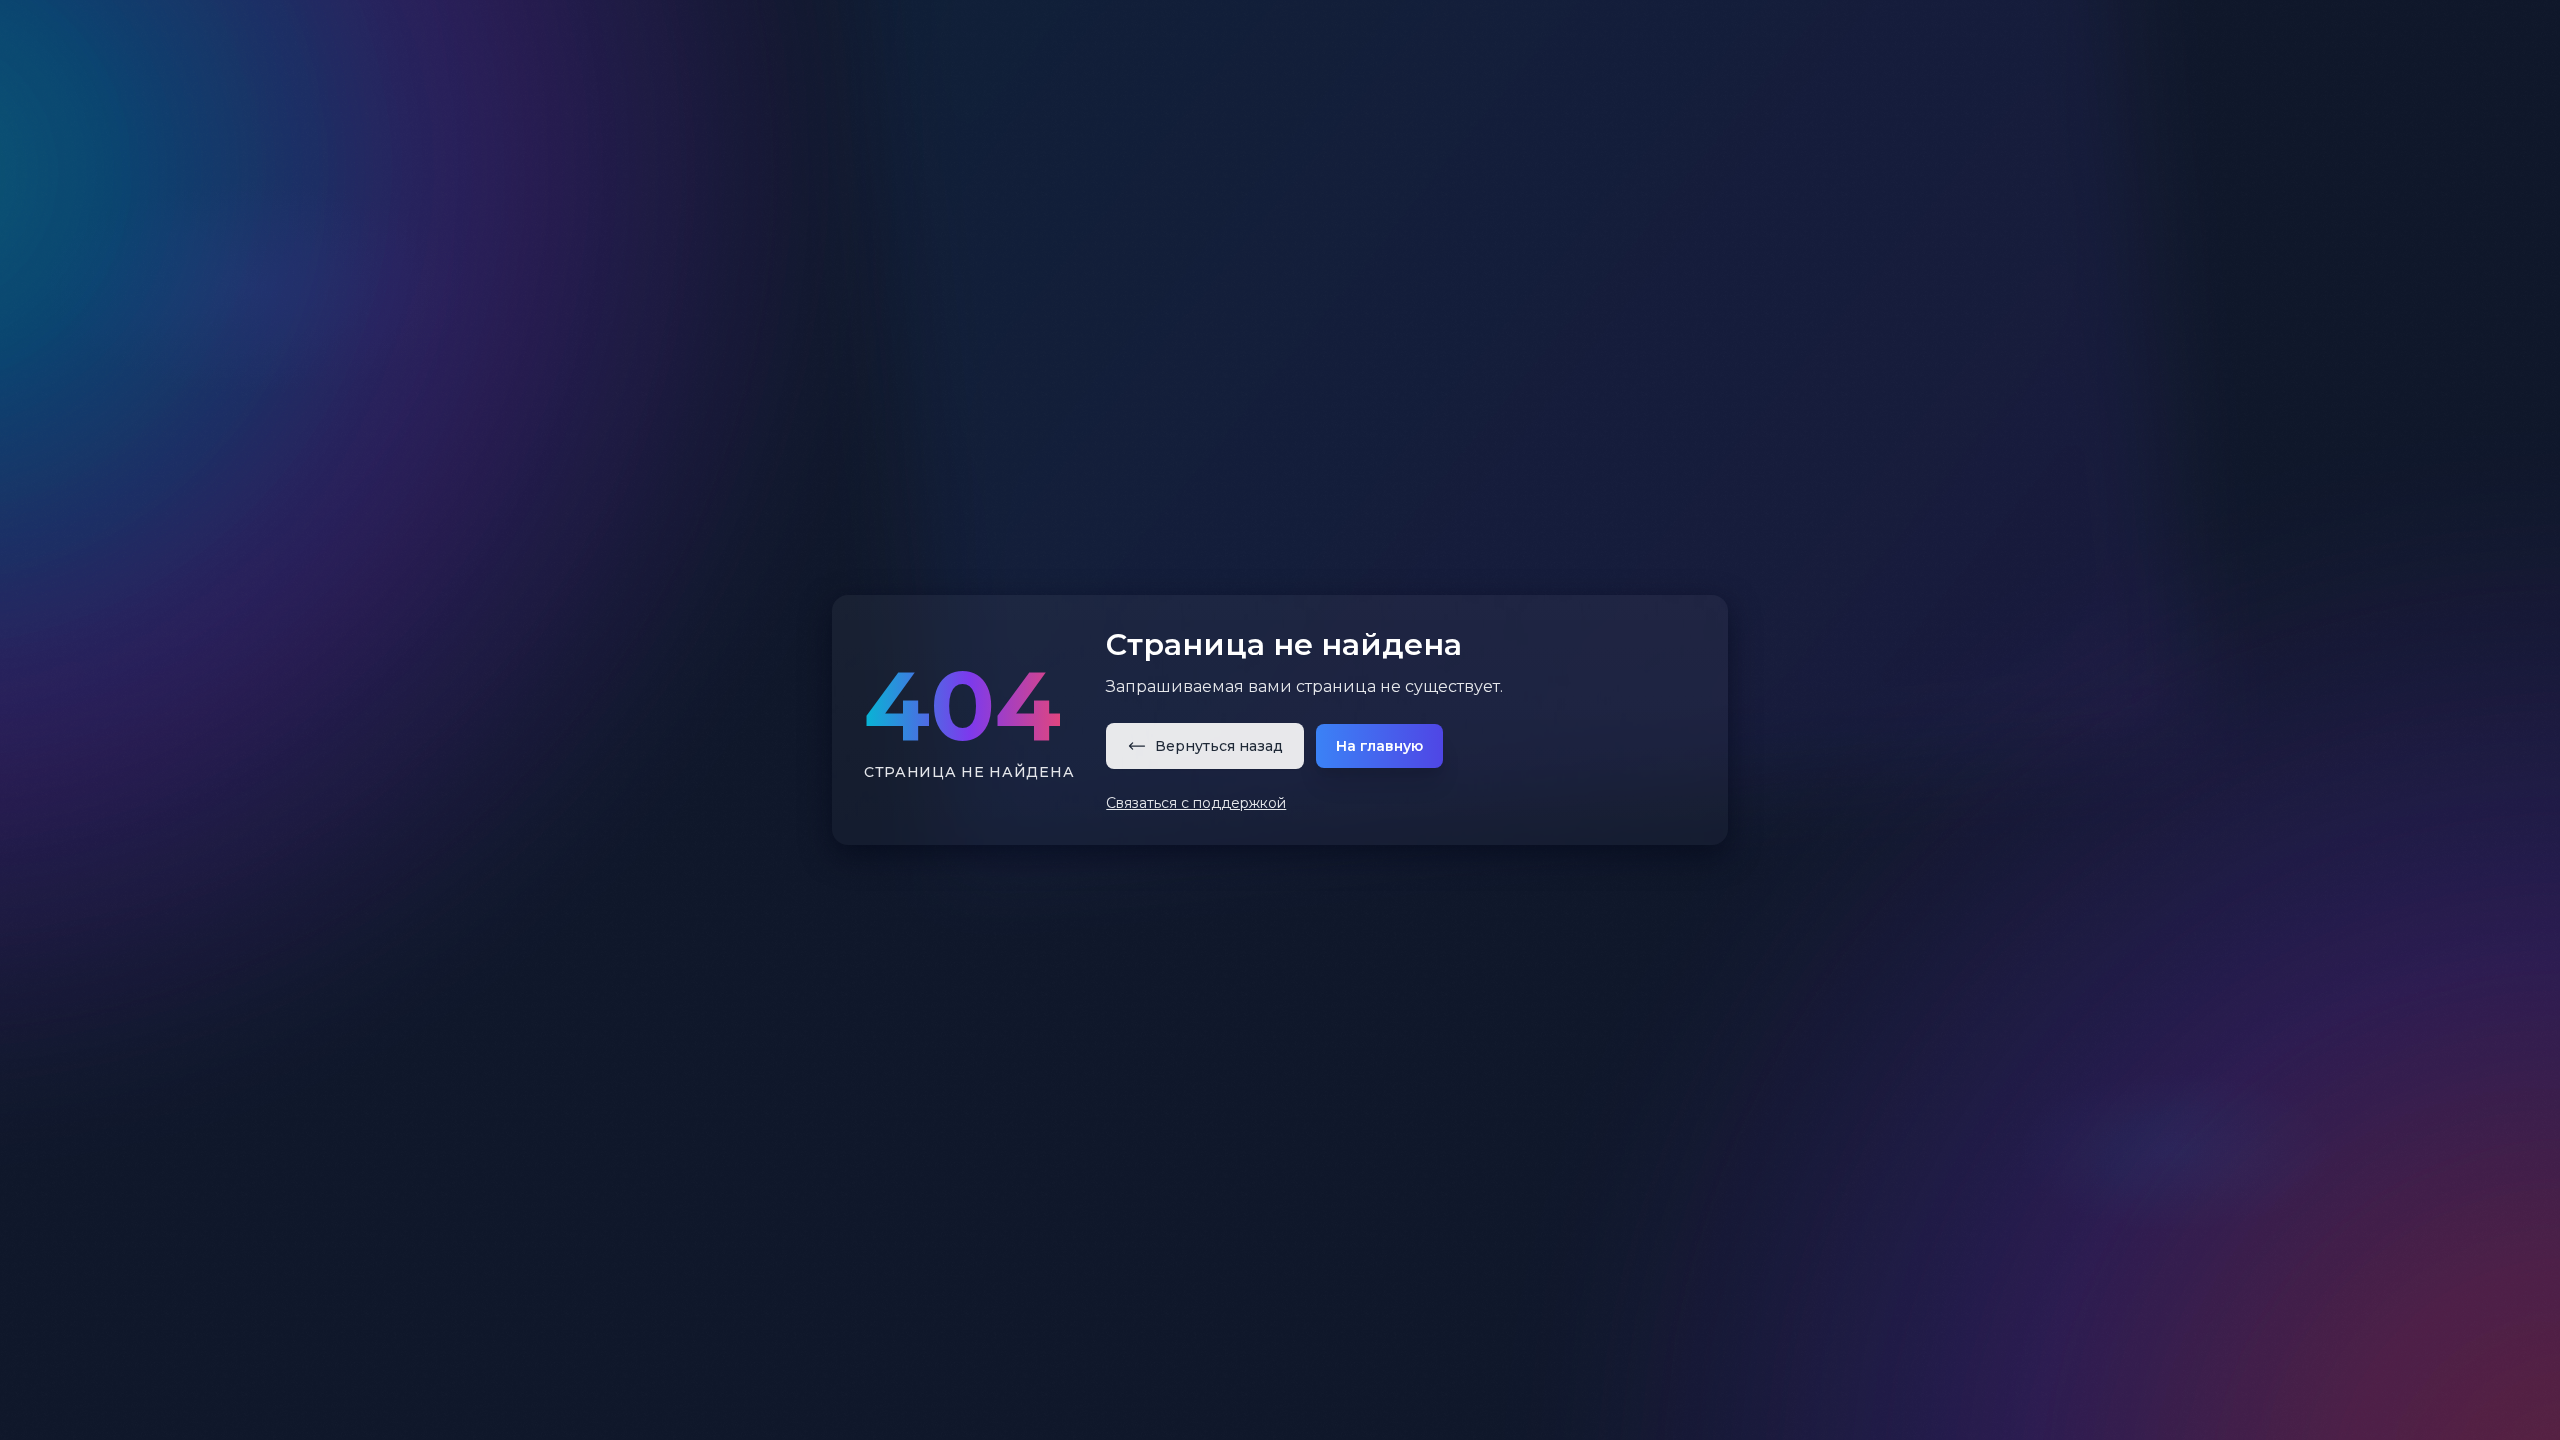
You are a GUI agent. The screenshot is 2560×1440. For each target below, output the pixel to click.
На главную (1379, 746)
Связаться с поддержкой (1196, 803)
